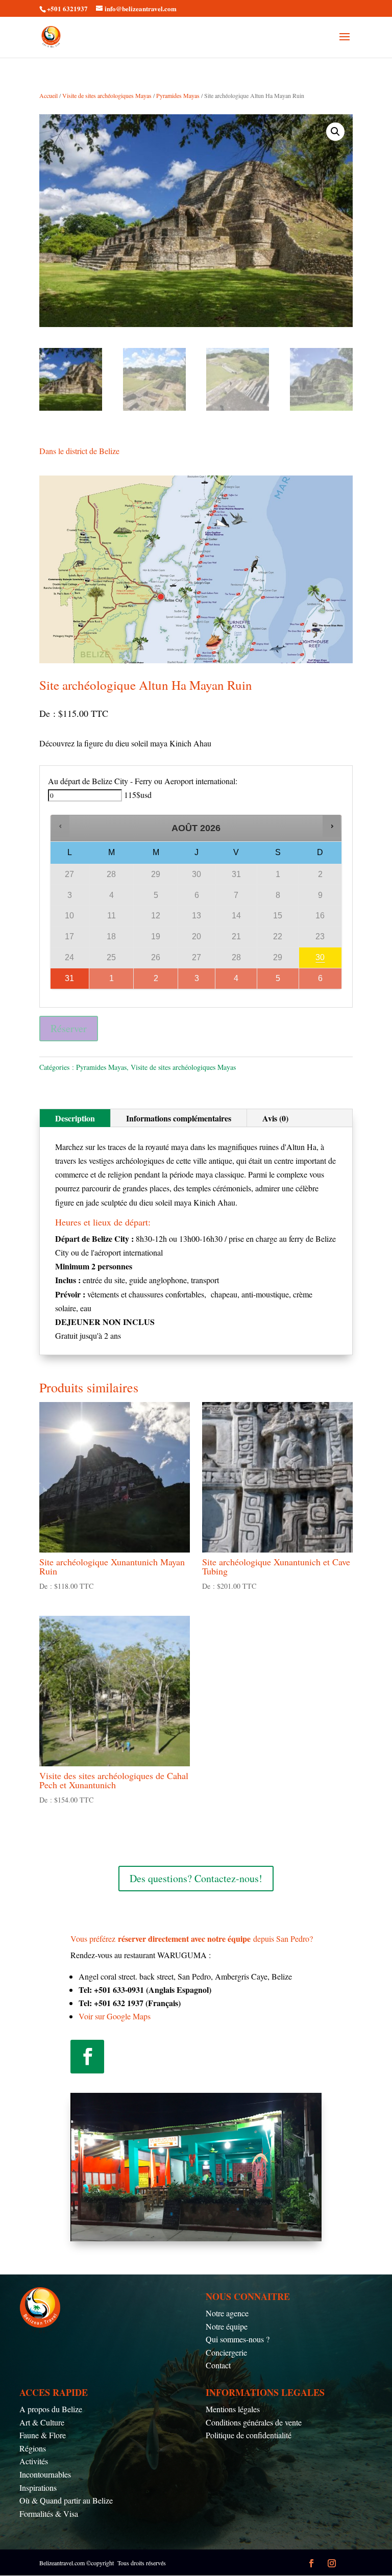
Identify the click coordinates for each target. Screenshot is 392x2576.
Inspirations (38, 2487)
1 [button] (108, 981)
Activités (34, 2461)
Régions (33, 2448)
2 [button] (153, 981)
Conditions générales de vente (254, 2422)
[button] (335, 132)
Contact (218, 2365)
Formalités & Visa (49, 2514)
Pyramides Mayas (178, 95)
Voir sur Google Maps (115, 2016)
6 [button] (318, 981)
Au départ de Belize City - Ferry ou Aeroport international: (143, 781)
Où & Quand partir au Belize (66, 2500)
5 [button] (276, 981)
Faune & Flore (43, 2435)
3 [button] (197, 981)
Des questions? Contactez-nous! (196, 1878)
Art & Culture (42, 2422)
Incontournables (45, 2474)
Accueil (48, 95)
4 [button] (234, 981)
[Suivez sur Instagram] (332, 2563)
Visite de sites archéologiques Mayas (107, 95)
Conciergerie (226, 2352)
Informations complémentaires (179, 1118)
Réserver (69, 1028)
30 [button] (317, 960)
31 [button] (63, 981)
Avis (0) (275, 1118)
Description (75, 1118)
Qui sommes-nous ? (238, 2339)
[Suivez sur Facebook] (87, 2057)
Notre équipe (227, 2326)
